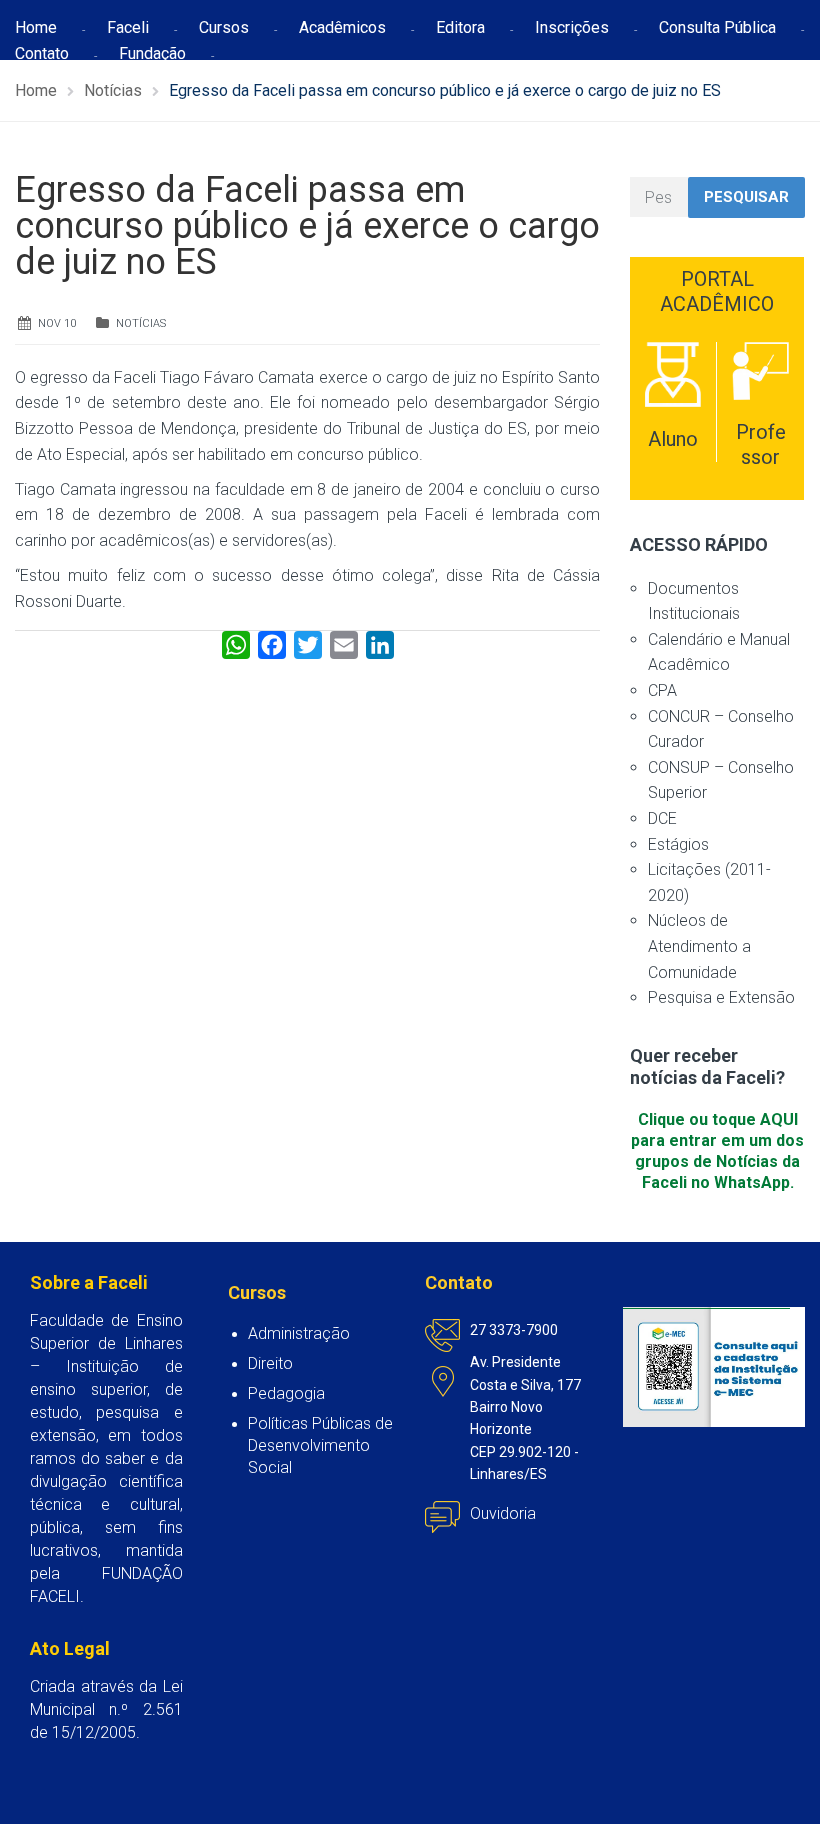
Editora (460, 27)
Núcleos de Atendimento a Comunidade (699, 946)
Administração (299, 1333)
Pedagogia (286, 1393)
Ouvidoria (503, 1513)
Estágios (678, 844)
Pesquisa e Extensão (721, 997)
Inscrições (572, 27)
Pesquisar (746, 197)
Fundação (152, 53)
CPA (662, 690)
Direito (270, 1363)
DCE (662, 818)
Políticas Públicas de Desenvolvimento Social (320, 1445)
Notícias (141, 323)
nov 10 (57, 323)
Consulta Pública (717, 27)
